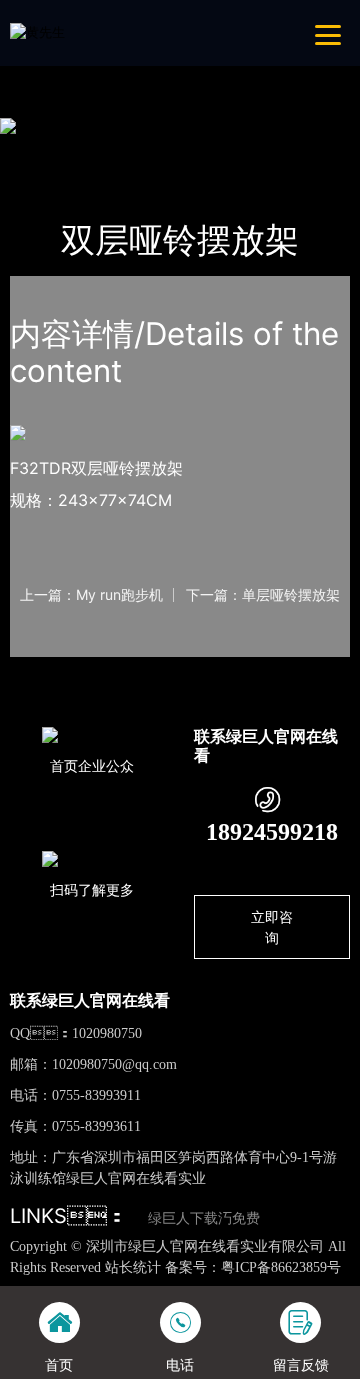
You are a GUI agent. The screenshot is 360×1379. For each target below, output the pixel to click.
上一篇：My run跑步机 (91, 595)
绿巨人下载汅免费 (204, 1218)
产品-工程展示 (122, 150)
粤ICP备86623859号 (281, 1267)
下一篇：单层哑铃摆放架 (263, 595)
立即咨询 (272, 927)
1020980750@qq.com (114, 1064)
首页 (43, 150)
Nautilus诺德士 (233, 150)
